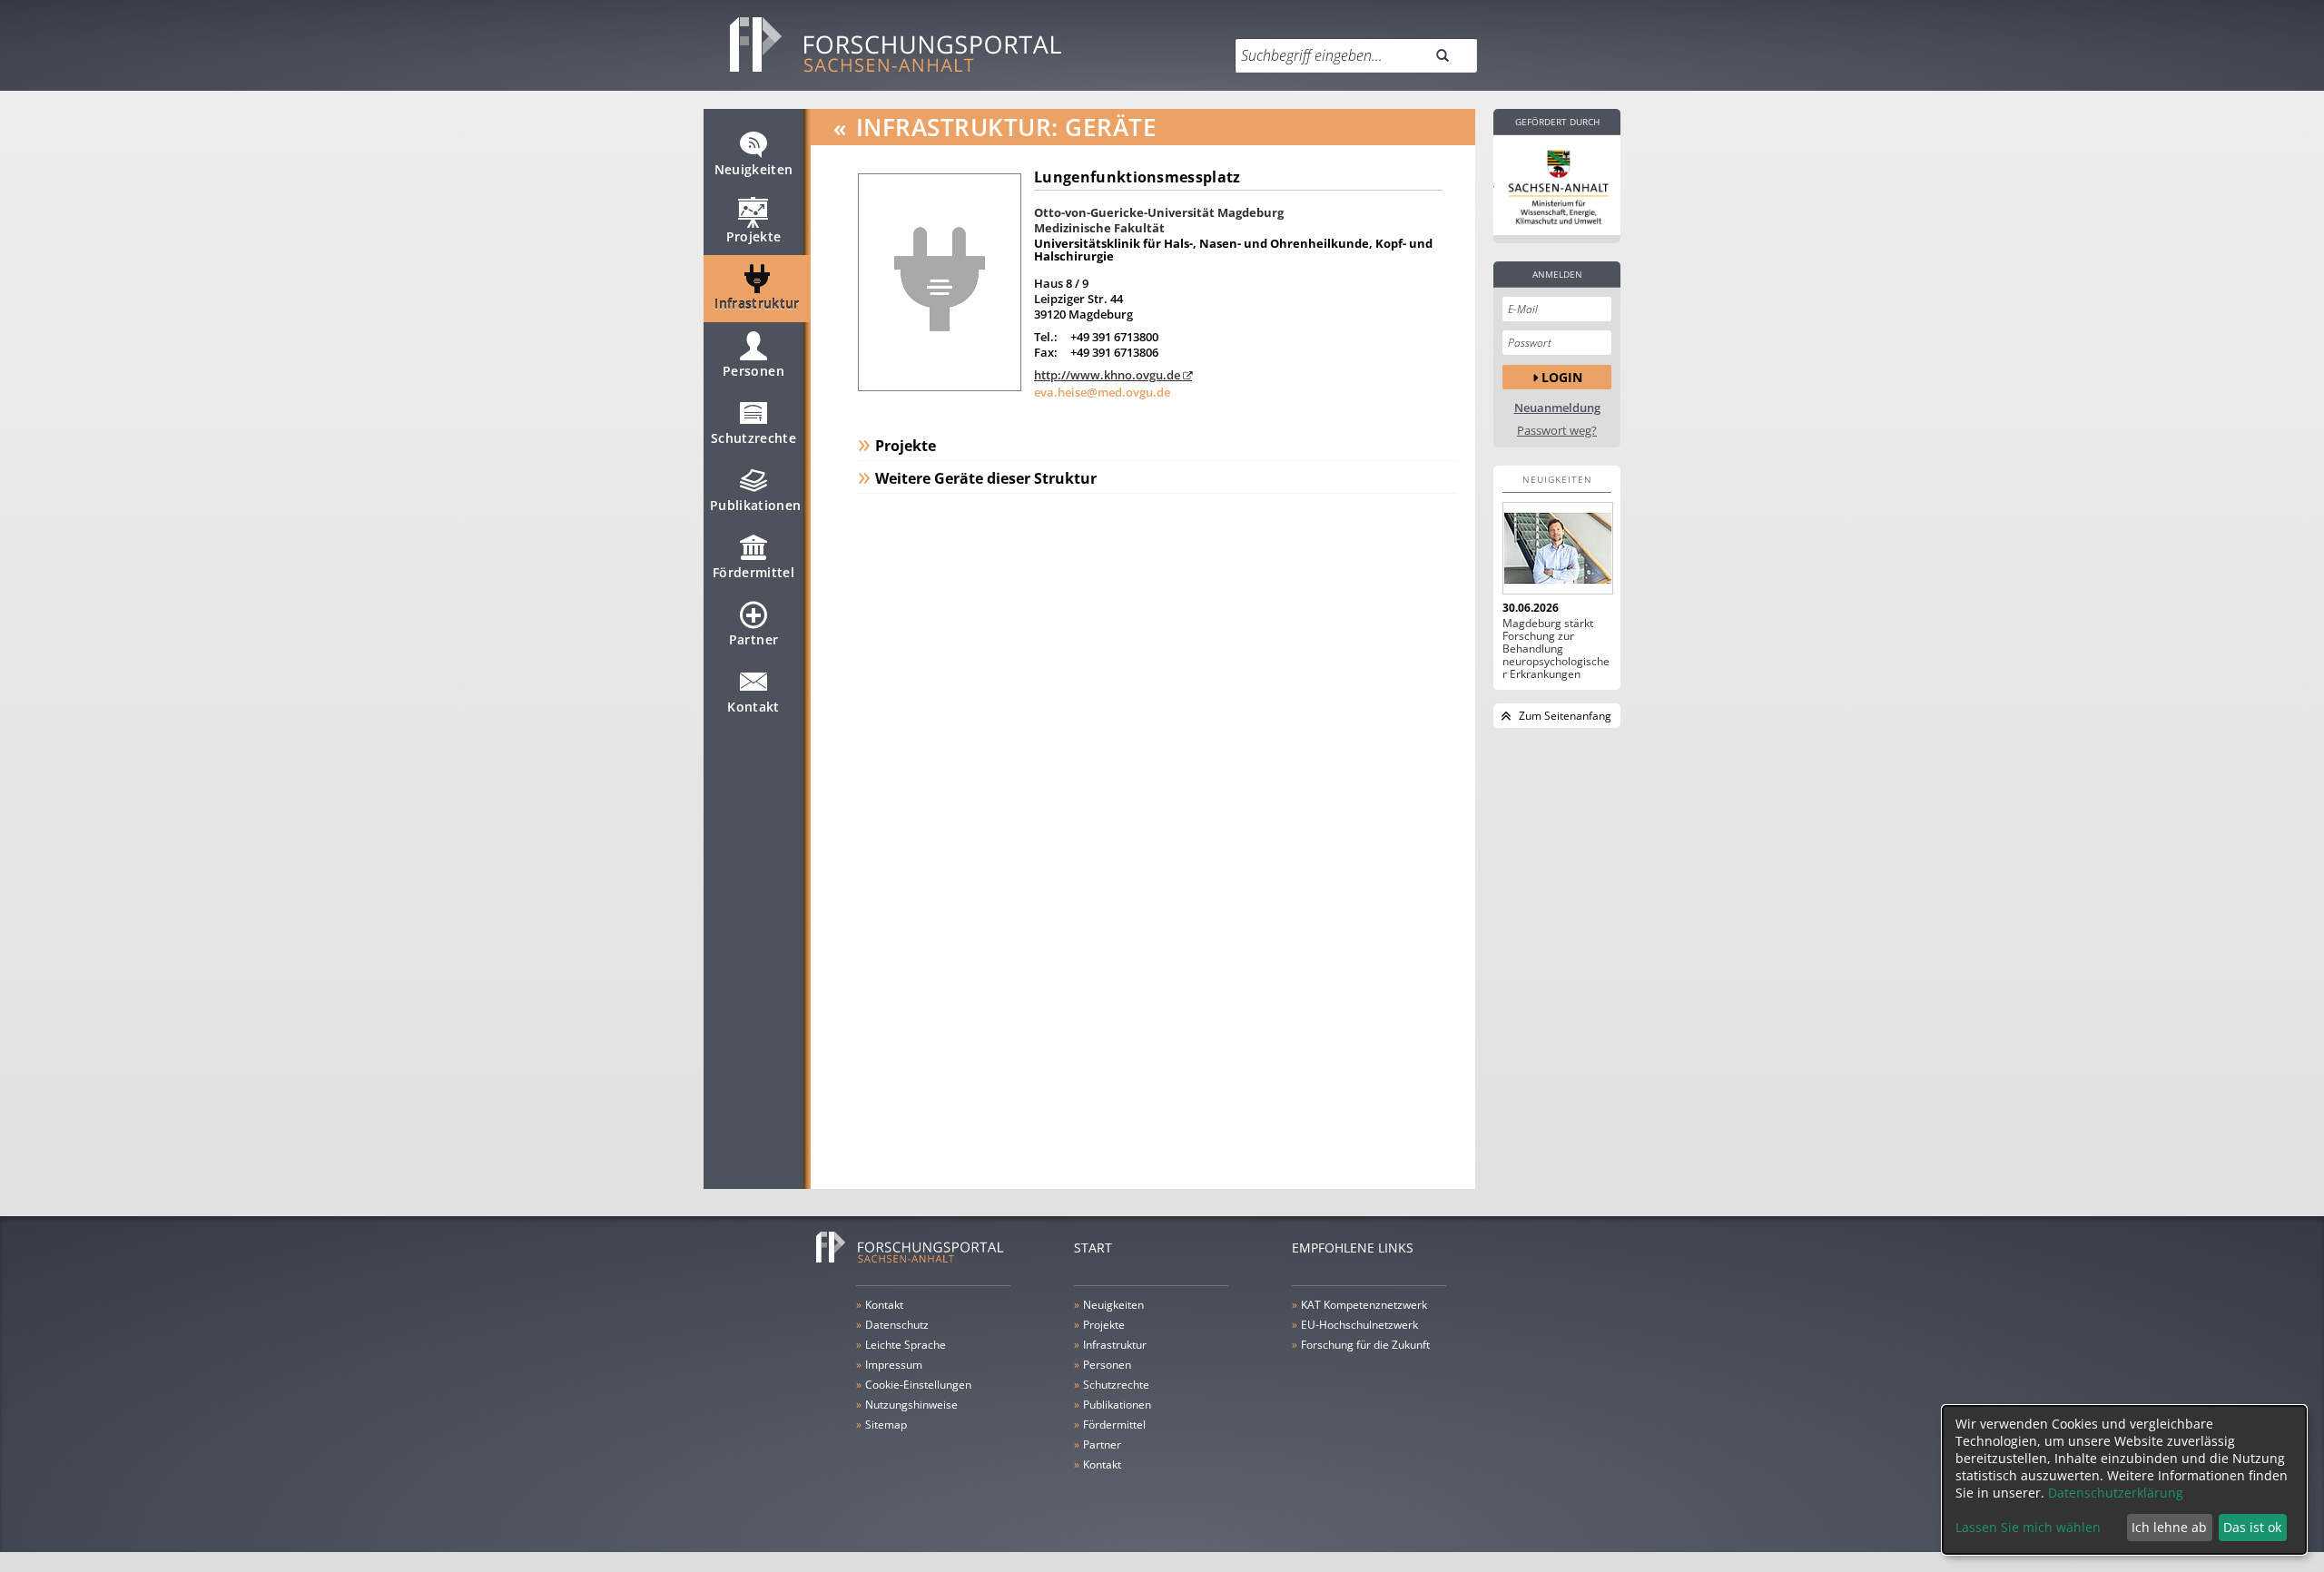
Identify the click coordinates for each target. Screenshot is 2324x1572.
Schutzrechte (753, 438)
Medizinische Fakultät (1099, 228)
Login (1562, 377)
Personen (753, 371)
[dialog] (2124, 1480)
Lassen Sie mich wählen (2028, 1527)
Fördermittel (753, 572)
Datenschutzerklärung (2116, 1493)
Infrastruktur (757, 304)
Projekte (754, 236)
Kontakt (753, 707)
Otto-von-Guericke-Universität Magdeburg (1159, 212)
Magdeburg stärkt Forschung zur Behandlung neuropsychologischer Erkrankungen (1556, 649)
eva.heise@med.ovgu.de (1102, 392)
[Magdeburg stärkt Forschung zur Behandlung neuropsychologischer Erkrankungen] (1557, 548)
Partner (753, 639)
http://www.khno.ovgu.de (1107, 375)
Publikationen (756, 505)
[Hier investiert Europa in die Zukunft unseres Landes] (1557, 185)
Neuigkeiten (754, 169)
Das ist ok (2252, 1527)
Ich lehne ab (2169, 1527)
